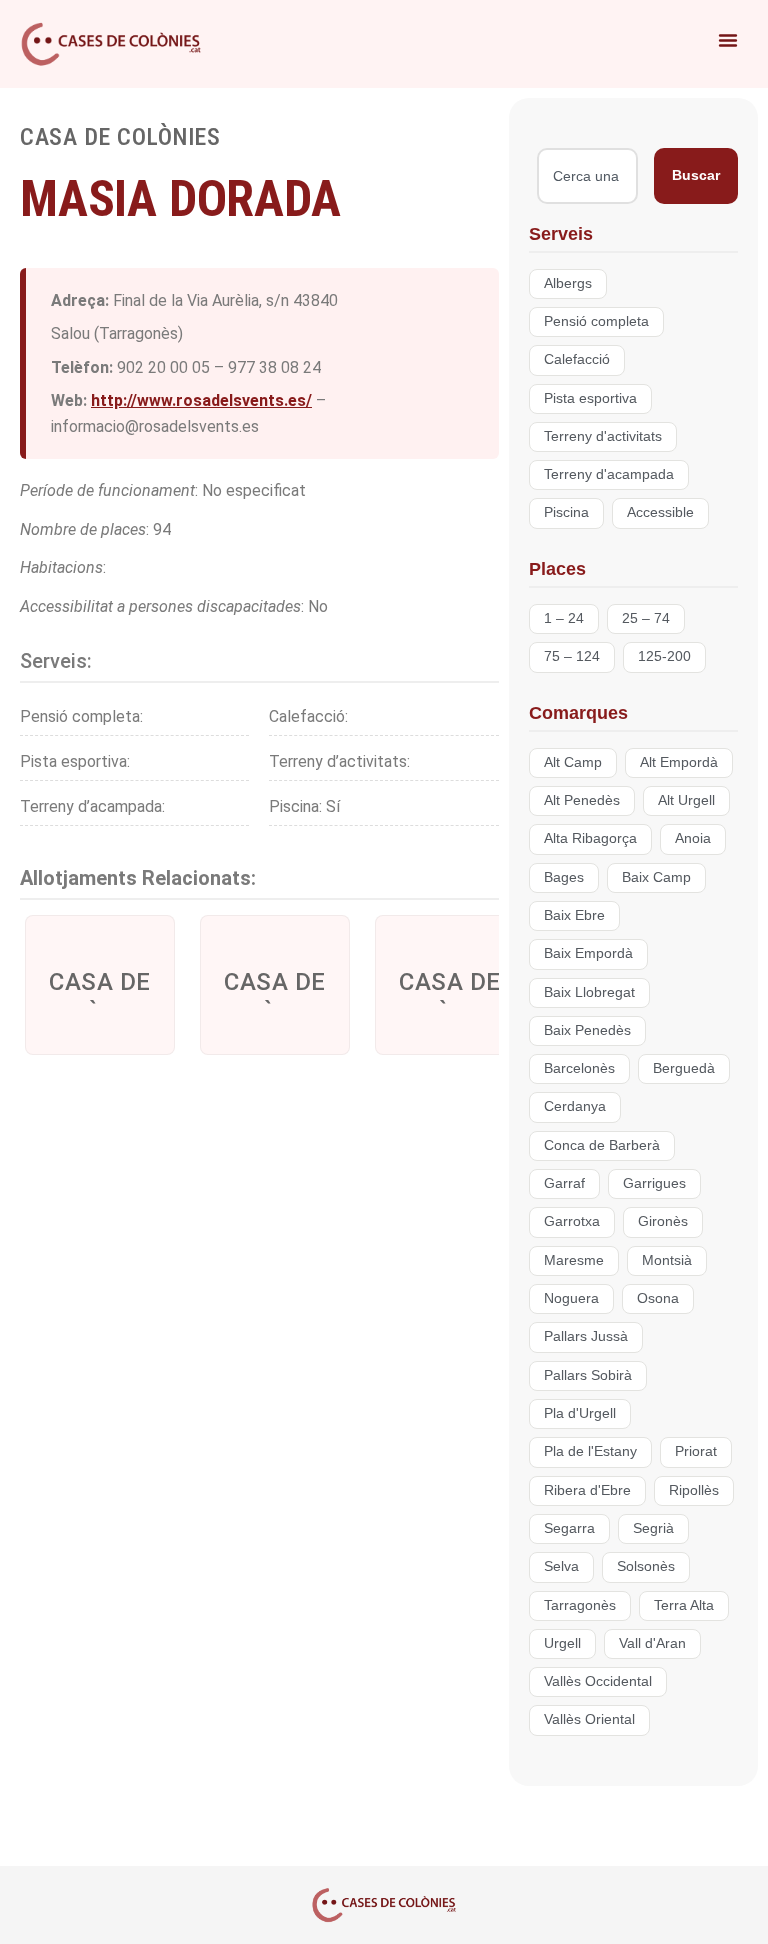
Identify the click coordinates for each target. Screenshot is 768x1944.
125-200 (664, 656)
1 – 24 (564, 618)
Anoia (693, 838)
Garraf (564, 1183)
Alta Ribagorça (590, 838)
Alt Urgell (686, 800)
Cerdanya (575, 1106)
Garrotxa (572, 1221)
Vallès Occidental (598, 1681)
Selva (561, 1566)
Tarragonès (580, 1605)
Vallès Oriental (589, 1719)
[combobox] (587, 176)
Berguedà (684, 1068)
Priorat (696, 1451)
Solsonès (646, 1566)
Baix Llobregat (589, 992)
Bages (564, 877)
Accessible (660, 512)
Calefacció (577, 359)
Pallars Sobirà (588, 1375)
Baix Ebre (574, 915)
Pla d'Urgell (580, 1413)
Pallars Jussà (586, 1336)
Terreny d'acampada (609, 474)
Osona (658, 1298)
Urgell (562, 1643)
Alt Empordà (679, 762)
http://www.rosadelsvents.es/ (201, 400)
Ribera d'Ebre (587, 1490)
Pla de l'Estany (590, 1451)
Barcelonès (579, 1068)
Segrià (653, 1528)
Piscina (566, 512)
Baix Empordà (588, 953)
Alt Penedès (582, 800)
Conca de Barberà (602, 1145)
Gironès (663, 1221)
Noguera (571, 1298)
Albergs (568, 283)
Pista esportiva (590, 398)
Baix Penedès (587, 1030)
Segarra (569, 1528)
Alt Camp (573, 762)
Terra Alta (684, 1605)
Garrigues (654, 1183)
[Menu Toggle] (728, 40)
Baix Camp (656, 877)
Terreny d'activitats (603, 436)
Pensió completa (596, 321)
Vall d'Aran (652, 1643)
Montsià (667, 1260)
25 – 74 (646, 618)
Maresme (574, 1260)
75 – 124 (572, 656)
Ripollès (694, 1490)
